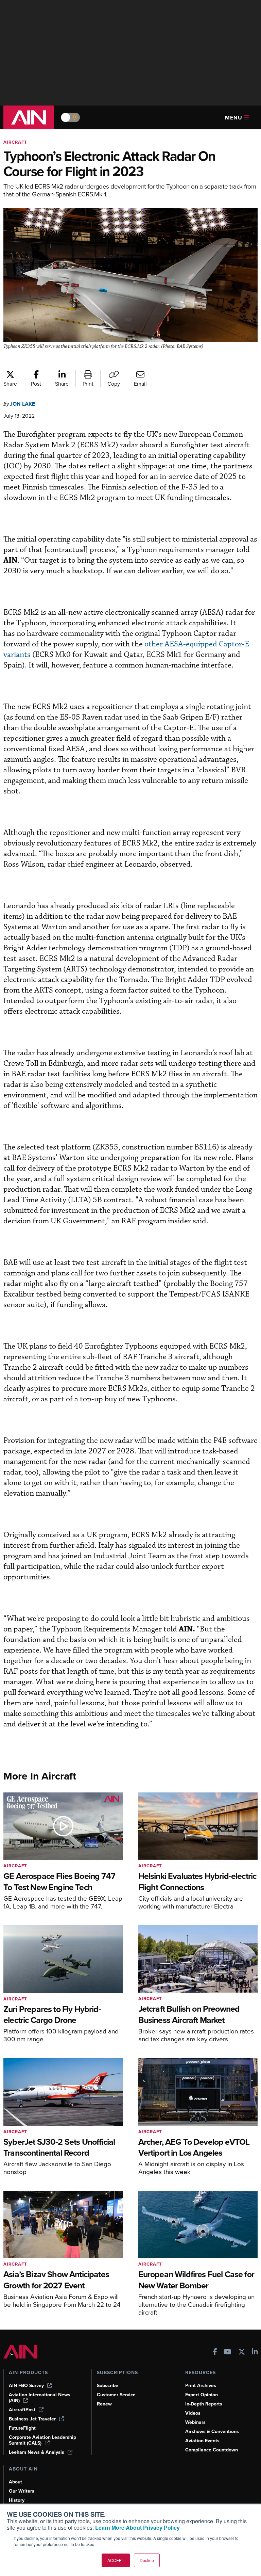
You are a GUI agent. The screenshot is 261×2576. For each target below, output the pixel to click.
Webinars (195, 2422)
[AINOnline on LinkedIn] (255, 2353)
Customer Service (116, 2395)
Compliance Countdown (212, 2450)
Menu (234, 118)
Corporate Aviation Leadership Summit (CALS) (42, 2440)
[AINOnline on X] (242, 2353)
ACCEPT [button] (116, 2560)
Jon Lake (22, 404)
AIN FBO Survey (26, 2386)
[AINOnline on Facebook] (215, 2353)
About (15, 2482)
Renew (104, 2404)
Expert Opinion (202, 2395)
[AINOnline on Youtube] (228, 2353)
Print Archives (201, 2386)
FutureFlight (22, 2428)
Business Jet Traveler (32, 2419)
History (17, 2500)
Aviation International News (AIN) (40, 2398)
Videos (193, 2413)
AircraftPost (22, 2410)
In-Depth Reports (204, 2404)
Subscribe (108, 2386)
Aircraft (15, 142)
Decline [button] (147, 2560)
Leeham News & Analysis (37, 2452)
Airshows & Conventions (212, 2432)
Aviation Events (202, 2441)
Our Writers (22, 2491)
